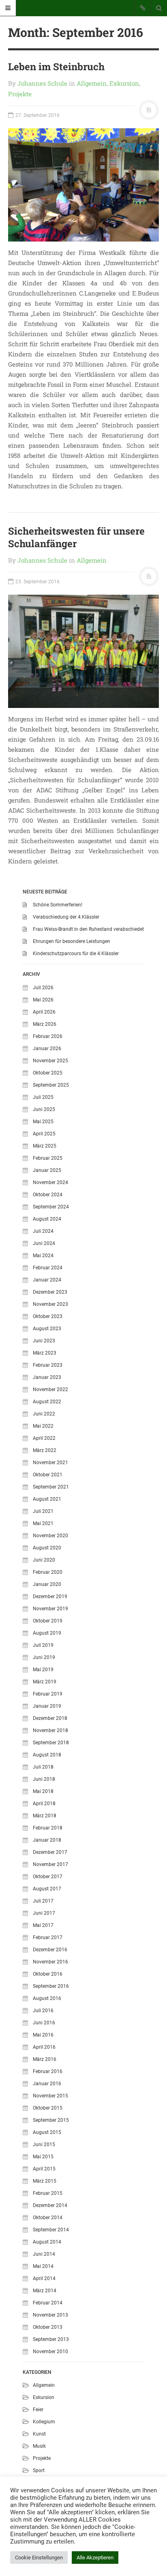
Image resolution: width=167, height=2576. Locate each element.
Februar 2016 (48, 2071)
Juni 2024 (44, 1243)
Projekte (20, 94)
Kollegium (44, 2422)
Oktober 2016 (48, 1974)
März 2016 (45, 2059)
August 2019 (47, 1633)
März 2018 (45, 1816)
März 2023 (45, 1353)
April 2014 (44, 2278)
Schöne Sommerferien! (58, 905)
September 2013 (51, 2339)
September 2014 (51, 2230)
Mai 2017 (43, 1925)
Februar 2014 (48, 2303)
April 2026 (44, 1012)
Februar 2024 (48, 1268)
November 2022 (50, 1389)
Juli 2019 (43, 1645)
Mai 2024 (43, 1256)
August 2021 (47, 1499)
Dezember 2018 (50, 1718)
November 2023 (50, 1304)
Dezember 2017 (50, 1852)
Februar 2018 (48, 1828)
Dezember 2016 (50, 1950)
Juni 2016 (44, 2023)
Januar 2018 (47, 1840)
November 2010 (50, 2352)
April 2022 (44, 1438)
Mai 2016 (43, 2035)
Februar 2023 (48, 1365)
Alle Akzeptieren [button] (95, 2558)
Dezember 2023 (50, 1292)
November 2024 (50, 1182)
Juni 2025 (44, 1109)
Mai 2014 (43, 2266)
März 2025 (45, 1146)
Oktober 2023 (48, 1316)
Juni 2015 (44, 2145)
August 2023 (47, 1329)
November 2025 (50, 1061)
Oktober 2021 (48, 1475)
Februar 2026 (48, 1036)
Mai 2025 (43, 1122)
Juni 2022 (44, 1414)
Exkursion (124, 83)
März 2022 (45, 1450)
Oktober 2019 (48, 1621)
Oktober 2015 (48, 2108)
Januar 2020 (47, 1584)
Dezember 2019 (50, 1597)
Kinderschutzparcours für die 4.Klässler (76, 954)
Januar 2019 (47, 1706)
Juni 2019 (44, 1657)
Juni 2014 (44, 2254)
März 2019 (45, 1682)
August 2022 (47, 1402)
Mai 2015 (43, 2157)
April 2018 (44, 1804)
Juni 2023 (44, 1341)
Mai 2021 (43, 1523)
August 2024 (47, 1219)
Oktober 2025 (48, 1073)
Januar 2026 (47, 1049)
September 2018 (51, 1743)
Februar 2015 (48, 2193)
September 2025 (51, 1085)
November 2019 (50, 1609)
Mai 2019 (43, 1670)
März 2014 (45, 2291)
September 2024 (51, 1207)
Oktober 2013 (48, 2327)
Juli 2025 (43, 1097)
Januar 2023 (47, 1377)
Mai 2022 (43, 1426)
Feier (38, 2410)
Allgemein (92, 83)
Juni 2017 (44, 1913)
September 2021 (51, 1487)
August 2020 (47, 1548)
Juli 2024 (43, 1231)
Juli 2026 (43, 988)
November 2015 (50, 2096)
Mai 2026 (43, 1000)
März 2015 (45, 2181)
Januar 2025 (47, 1170)
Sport (39, 2470)
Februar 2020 (48, 1572)
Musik (39, 2446)
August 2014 (47, 2242)
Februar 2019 (48, 1694)
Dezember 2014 (50, 2205)
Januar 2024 (47, 1280)
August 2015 (47, 2132)
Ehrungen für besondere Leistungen (72, 941)
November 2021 (50, 1463)
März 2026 (45, 1024)
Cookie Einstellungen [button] (39, 2558)
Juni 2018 (44, 1779)
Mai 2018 (43, 1791)
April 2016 (44, 2047)
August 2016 (47, 1998)
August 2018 (47, 1755)
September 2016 (51, 1986)
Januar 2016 (47, 2084)
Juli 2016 (43, 2011)
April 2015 (44, 2169)
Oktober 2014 (48, 2218)
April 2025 (44, 1134)
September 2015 (51, 2120)
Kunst (39, 2434)
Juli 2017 (43, 1901)
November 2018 (50, 1730)
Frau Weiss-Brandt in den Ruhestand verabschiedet (88, 929)
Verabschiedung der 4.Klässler (66, 917)
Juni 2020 (44, 1560)
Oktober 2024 (48, 1195)
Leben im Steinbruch (56, 67)
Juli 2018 (43, 1767)
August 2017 (47, 1889)
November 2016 (50, 1962)
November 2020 (50, 1536)
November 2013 (50, 2315)
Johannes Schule (42, 83)
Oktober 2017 (48, 1877)
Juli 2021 (43, 1511)
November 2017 (50, 1864)
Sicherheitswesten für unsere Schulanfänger (76, 537)
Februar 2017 (48, 1937)
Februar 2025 (48, 1158)
